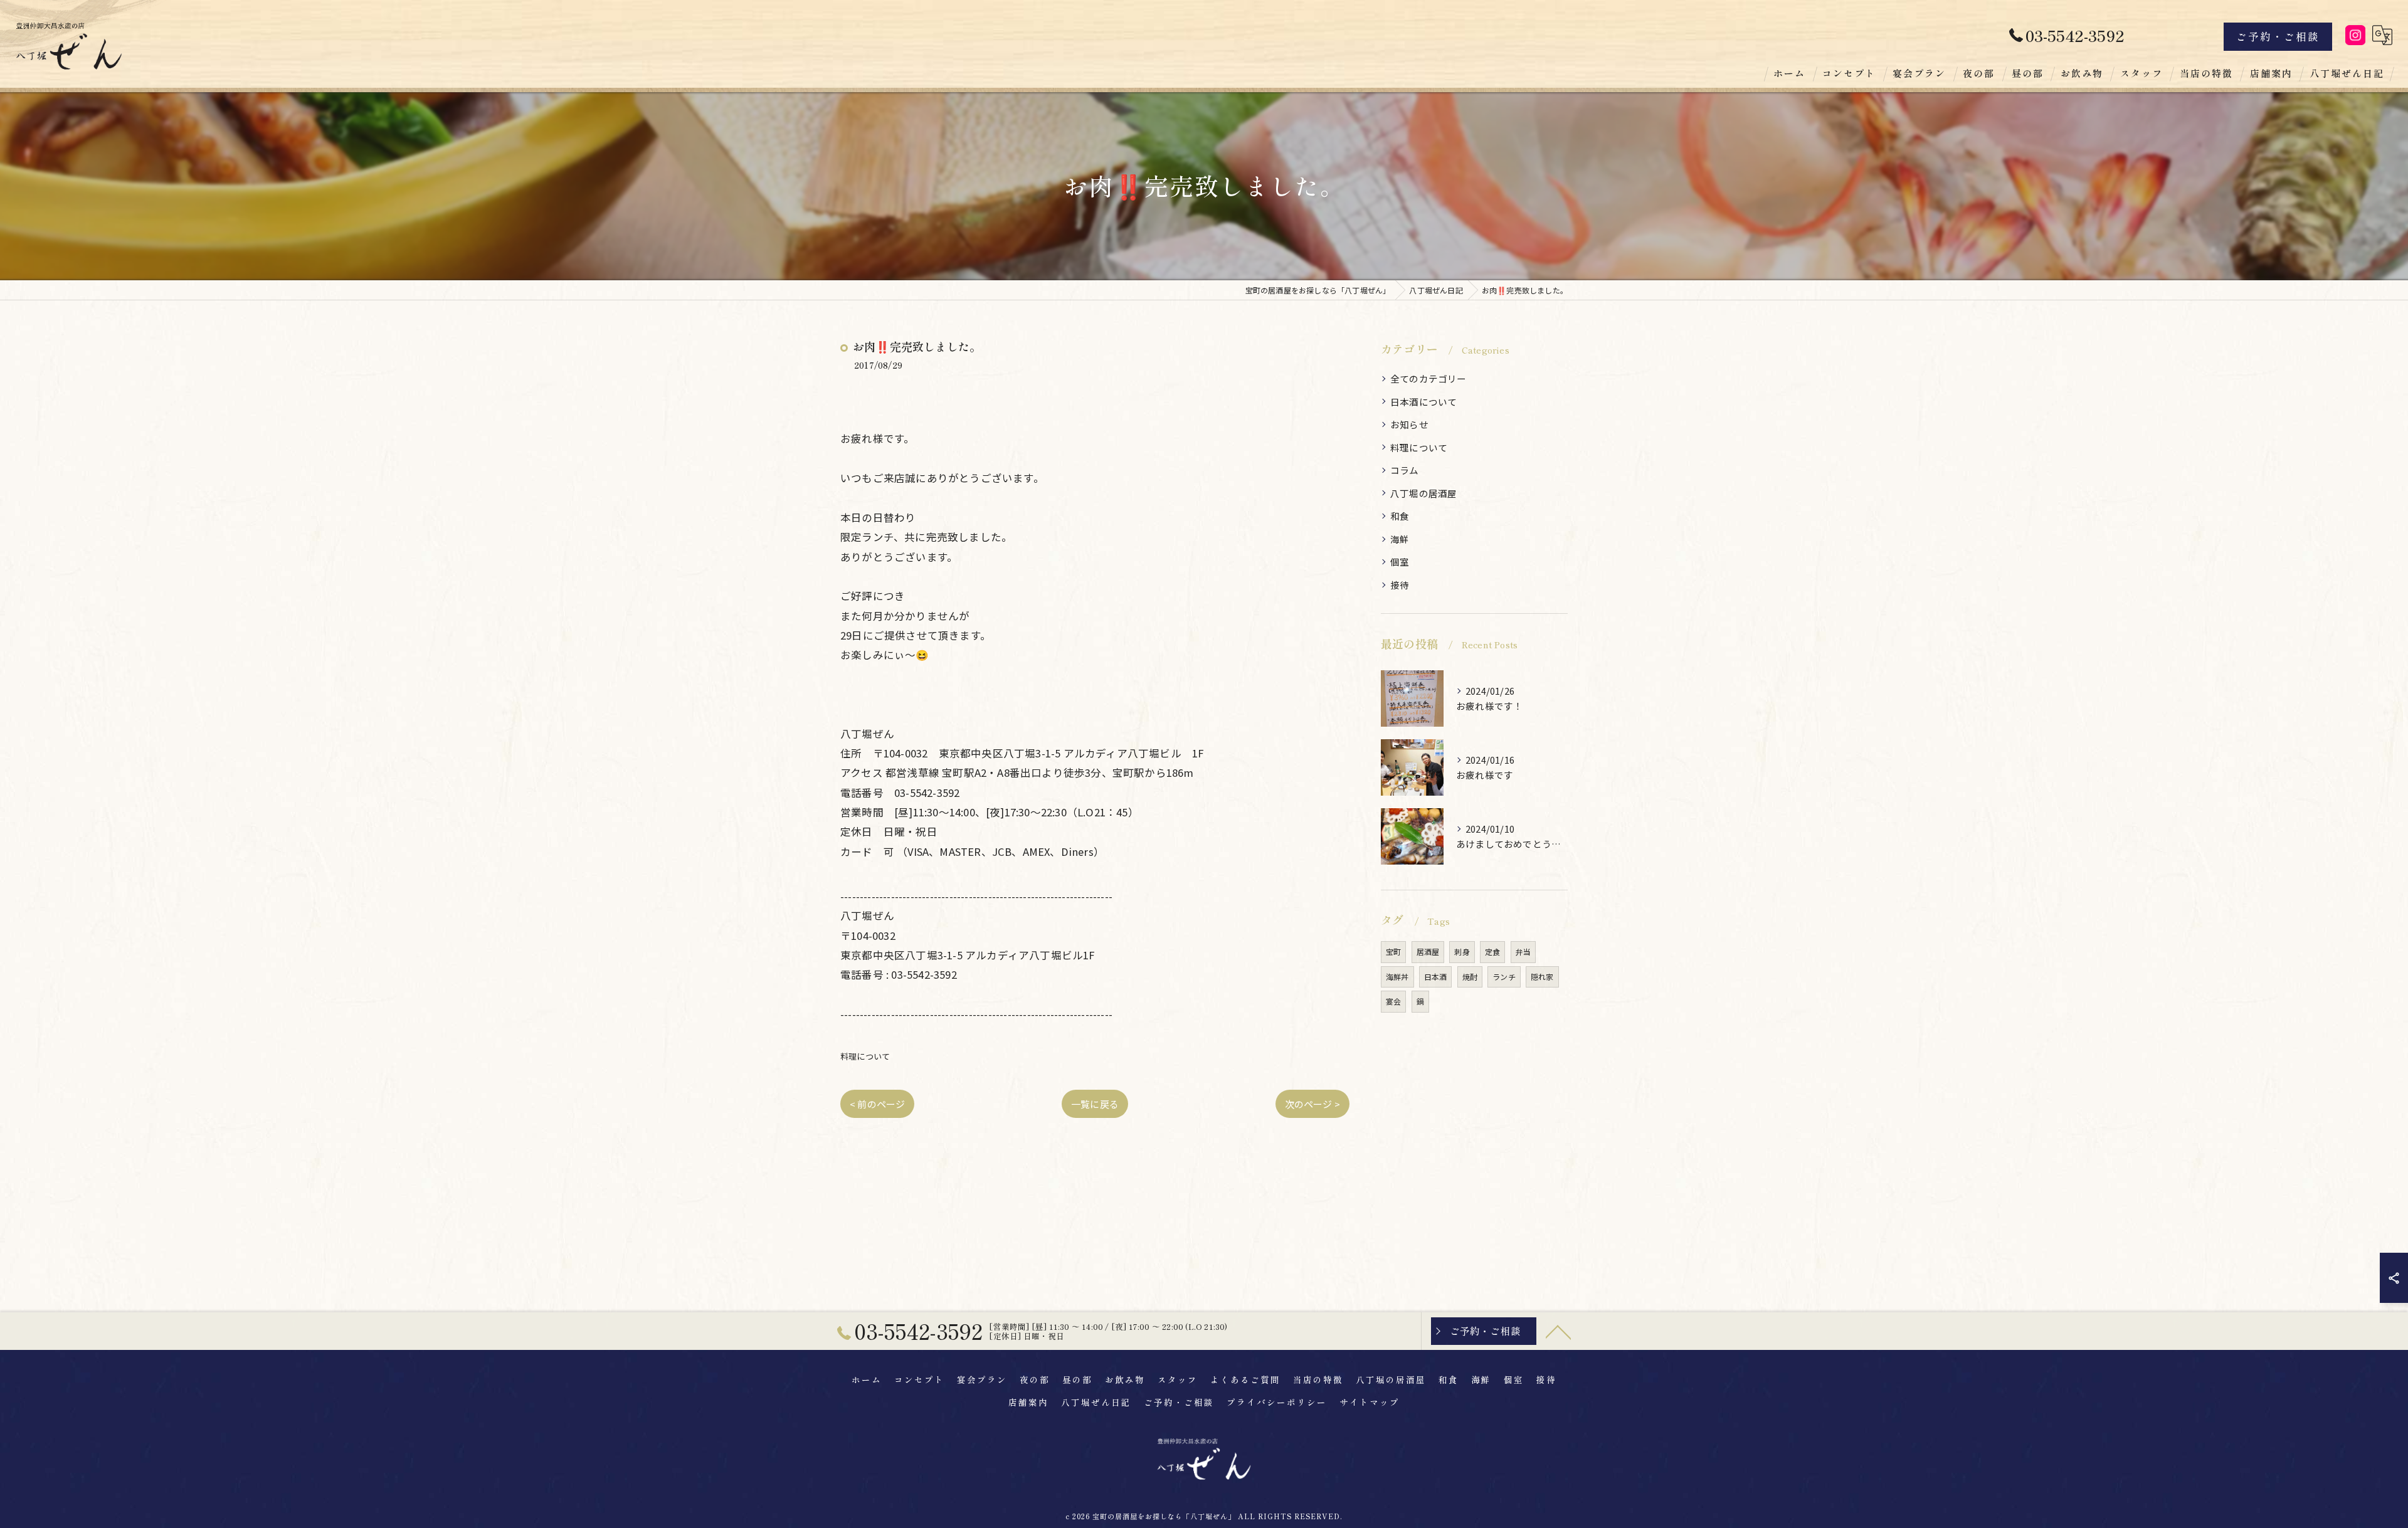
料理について (865, 1056)
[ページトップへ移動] (1558, 1331)
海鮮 (1400, 539)
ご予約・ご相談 (2278, 36)
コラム (1405, 470)
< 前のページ (877, 1104)
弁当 (1523, 951)
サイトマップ (1370, 1402)
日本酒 (1436, 977)
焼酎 (1470, 977)
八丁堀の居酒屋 (1423, 493)
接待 (1400, 585)
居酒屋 (1428, 951)
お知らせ (1409, 424)
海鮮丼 (1397, 977)
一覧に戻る (1095, 1104)
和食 (1400, 516)
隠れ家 (1542, 977)
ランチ (1504, 977)
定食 (1492, 951)
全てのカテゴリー (1428, 378)
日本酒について (1423, 402)
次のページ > (1312, 1104)
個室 (1400, 561)
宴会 (1393, 1001)
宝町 (1393, 951)
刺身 (1462, 951)
